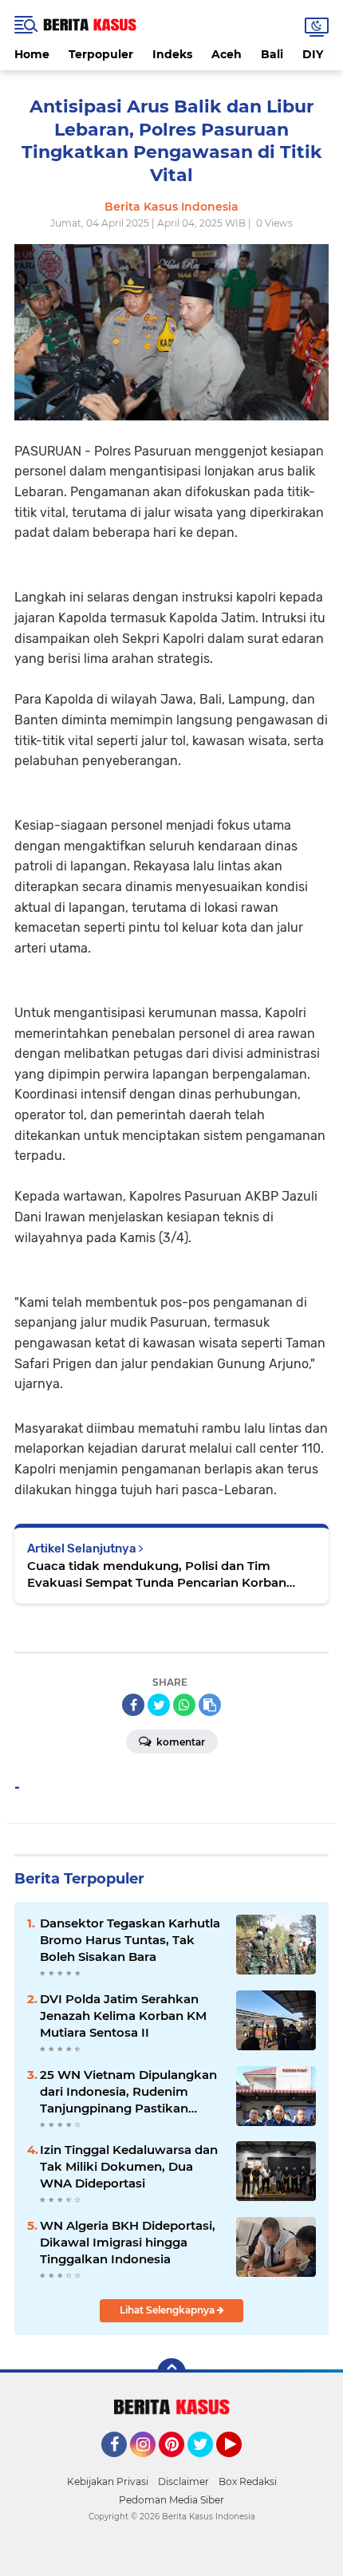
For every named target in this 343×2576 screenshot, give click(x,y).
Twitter (207, 2464)
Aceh (227, 54)
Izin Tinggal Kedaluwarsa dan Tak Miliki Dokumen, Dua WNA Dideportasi (129, 2166)
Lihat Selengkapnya (168, 2310)
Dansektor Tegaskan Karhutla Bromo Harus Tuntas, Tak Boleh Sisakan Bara (130, 1940)
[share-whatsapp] (184, 1705)
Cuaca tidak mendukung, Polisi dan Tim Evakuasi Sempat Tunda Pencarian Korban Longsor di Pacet (157, 1574)
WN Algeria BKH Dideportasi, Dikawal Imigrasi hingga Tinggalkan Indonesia (128, 2242)
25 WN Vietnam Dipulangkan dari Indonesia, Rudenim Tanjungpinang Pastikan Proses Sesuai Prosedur (128, 2092)
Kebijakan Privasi (108, 2481)
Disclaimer (183, 2481)
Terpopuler (101, 54)
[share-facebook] (133, 1705)
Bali (272, 54)
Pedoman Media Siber (171, 2500)
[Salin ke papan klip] (210, 1705)
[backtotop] (171, 2373)
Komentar (179, 1742)
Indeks (172, 54)
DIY (313, 54)
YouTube (240, 2464)
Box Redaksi (248, 2481)
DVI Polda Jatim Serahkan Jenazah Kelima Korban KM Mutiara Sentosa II (123, 2016)
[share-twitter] (159, 1705)
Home (32, 54)
